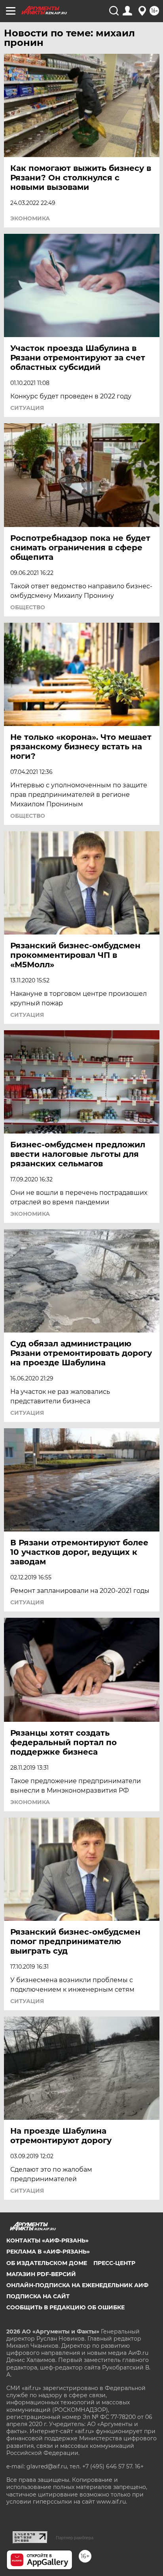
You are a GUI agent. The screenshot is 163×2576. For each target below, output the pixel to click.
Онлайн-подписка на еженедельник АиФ (77, 2285)
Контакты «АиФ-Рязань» (47, 2240)
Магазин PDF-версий (41, 2274)
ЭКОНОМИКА (30, 218)
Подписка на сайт (38, 2296)
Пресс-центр (114, 2263)
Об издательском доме (47, 2263)
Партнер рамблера (75, 2538)
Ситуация (27, 408)
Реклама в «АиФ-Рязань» (48, 2252)
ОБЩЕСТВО (28, 607)
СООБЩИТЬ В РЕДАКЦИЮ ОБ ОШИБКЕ (65, 2307)
